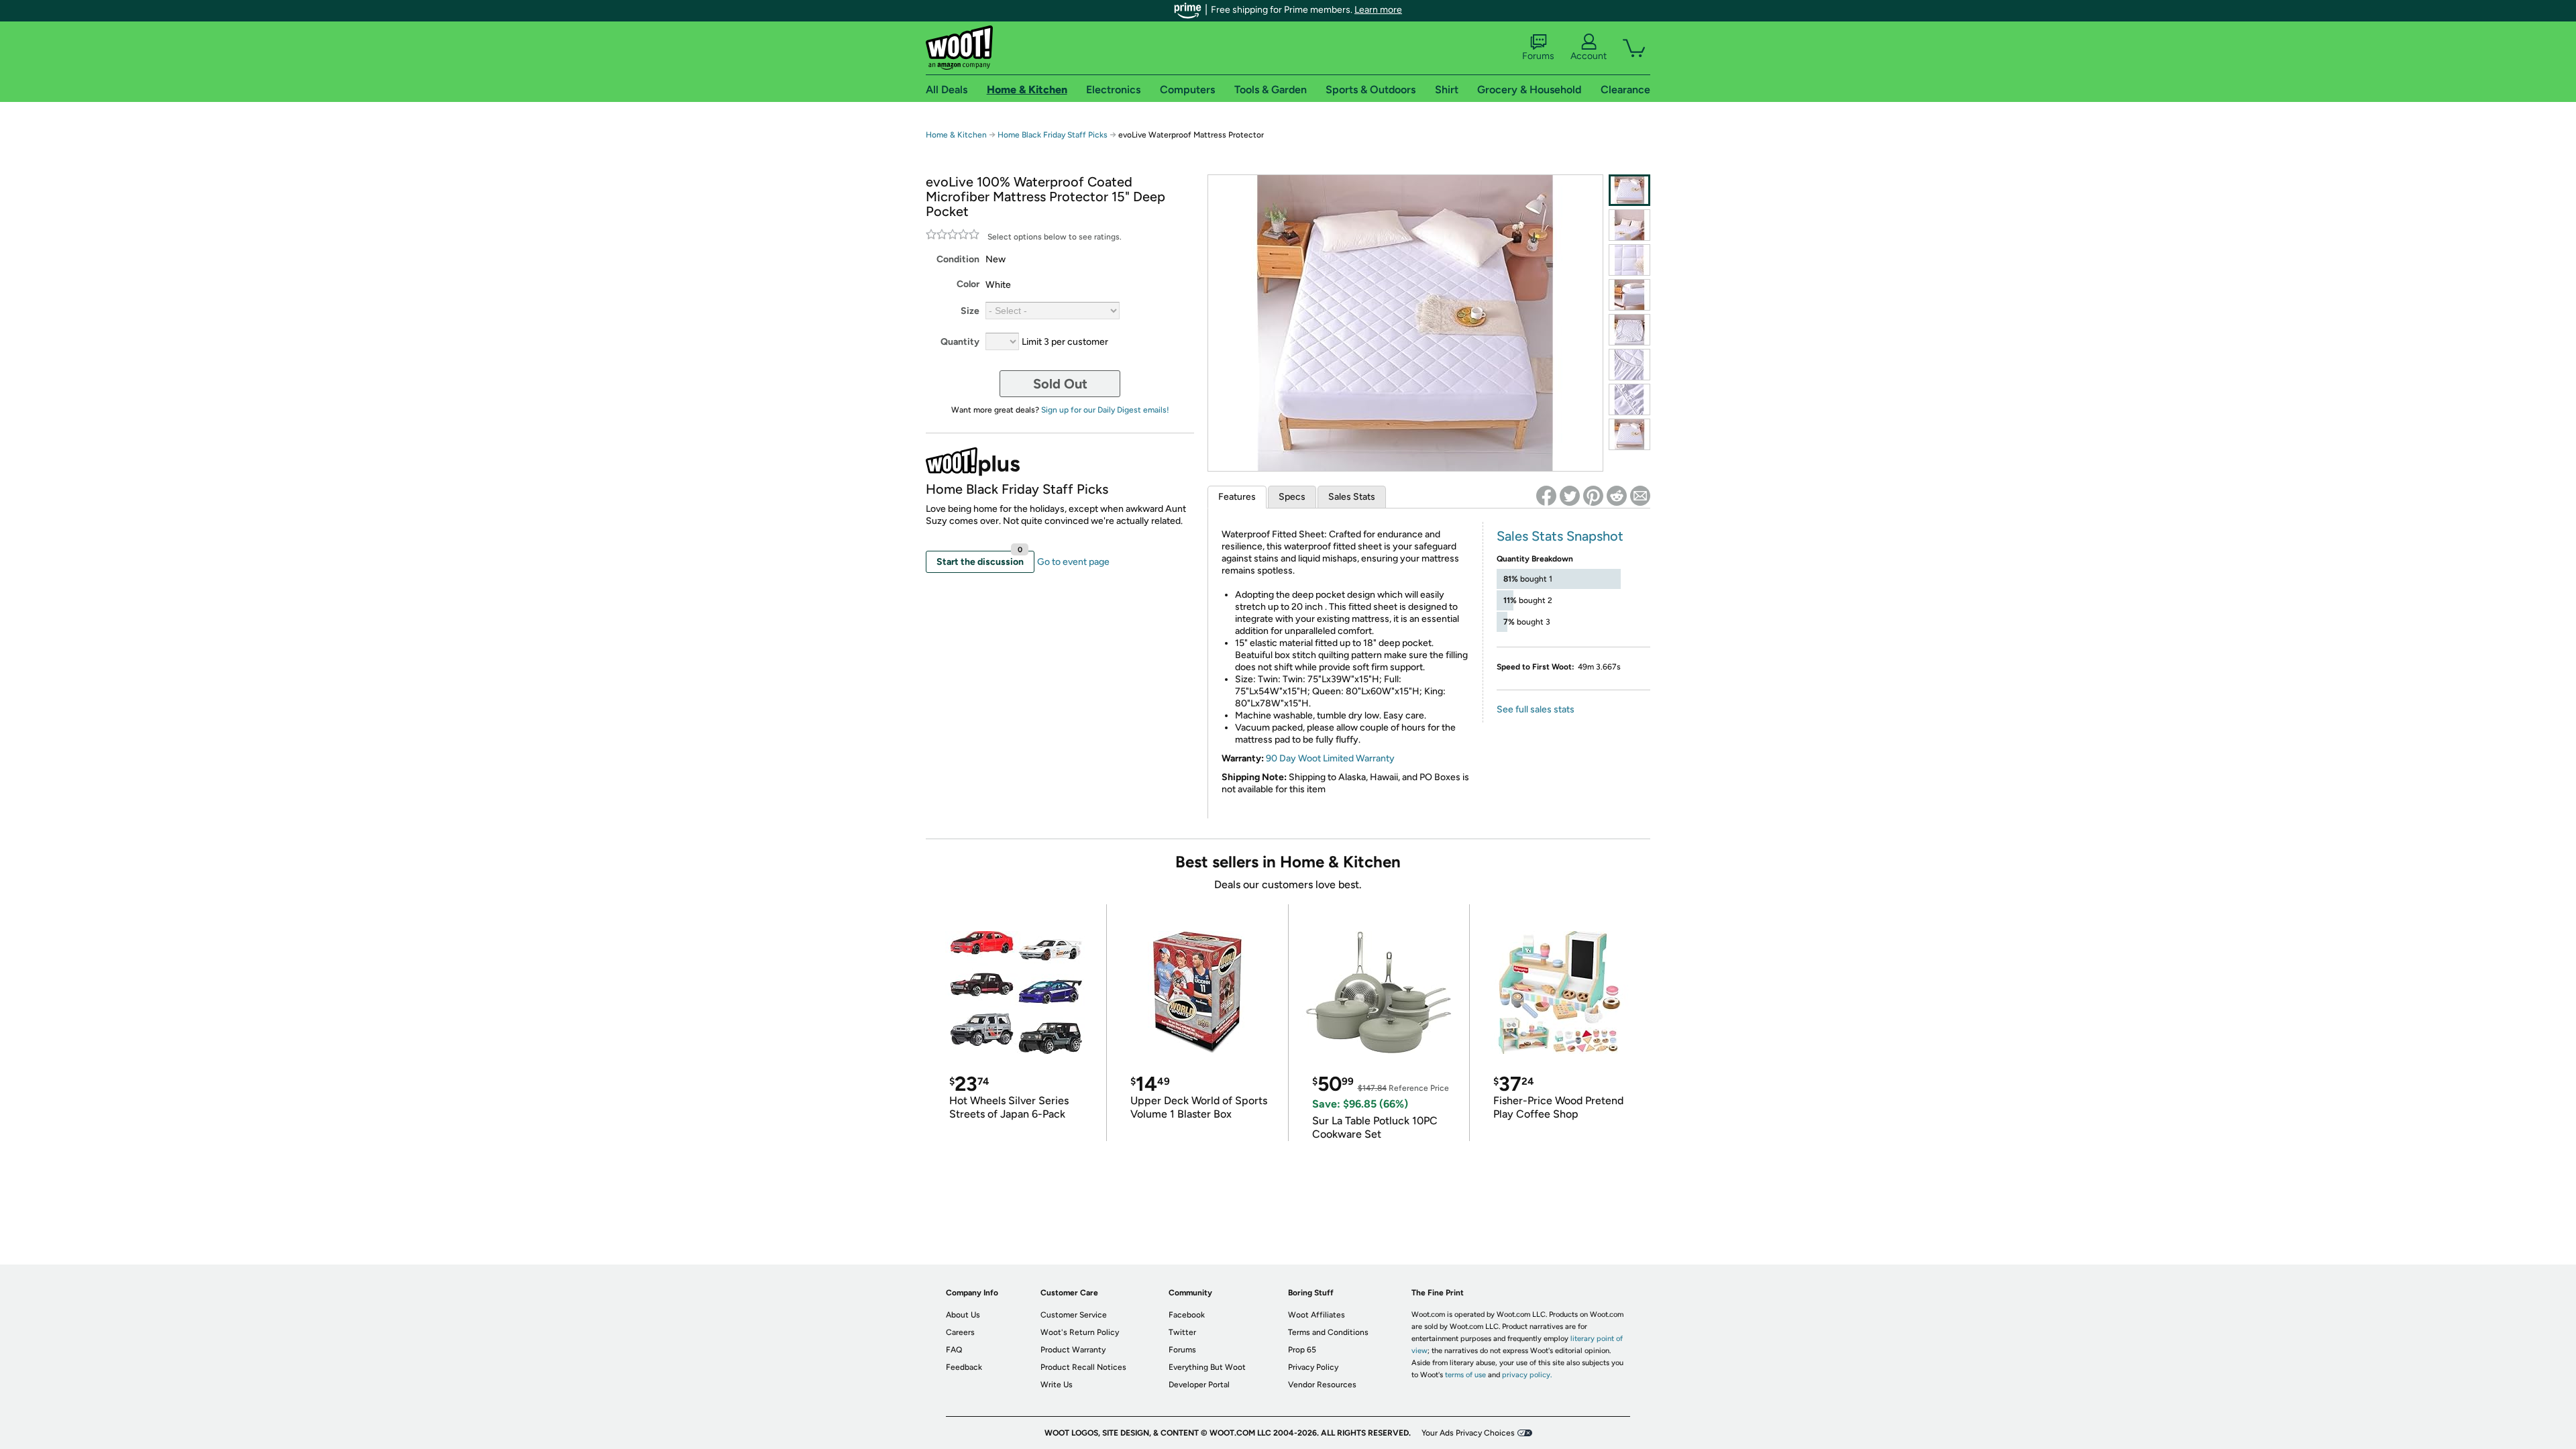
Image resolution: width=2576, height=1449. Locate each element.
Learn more (1378, 10)
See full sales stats (1536, 709)
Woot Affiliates (1317, 1315)
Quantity (960, 342)
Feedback (964, 1367)
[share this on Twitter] (1570, 496)
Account (1589, 56)
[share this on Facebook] (1546, 496)
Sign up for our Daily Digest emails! (1105, 410)
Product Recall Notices (1083, 1367)
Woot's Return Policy (1080, 1332)
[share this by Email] (1640, 496)
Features (1237, 497)
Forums (1538, 56)
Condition (958, 259)
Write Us (1057, 1385)
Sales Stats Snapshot (1560, 536)
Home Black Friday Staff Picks (1053, 135)
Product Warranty (1073, 1350)
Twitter (1182, 1332)
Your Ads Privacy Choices (1468, 1433)
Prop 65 (1302, 1350)
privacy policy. (1527, 1375)
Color (968, 284)
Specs (1292, 497)
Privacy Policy (1313, 1367)
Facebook (1187, 1315)
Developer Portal (1199, 1385)
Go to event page (1073, 562)
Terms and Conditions (1328, 1332)
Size (970, 311)
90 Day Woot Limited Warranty (1330, 758)
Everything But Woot (1207, 1367)
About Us (963, 1315)
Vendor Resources (1322, 1385)
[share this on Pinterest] (1593, 496)
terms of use (1465, 1375)
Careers (960, 1332)
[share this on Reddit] (1617, 496)
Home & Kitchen (956, 135)
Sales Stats (1352, 497)
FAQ (954, 1350)
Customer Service (1074, 1315)
